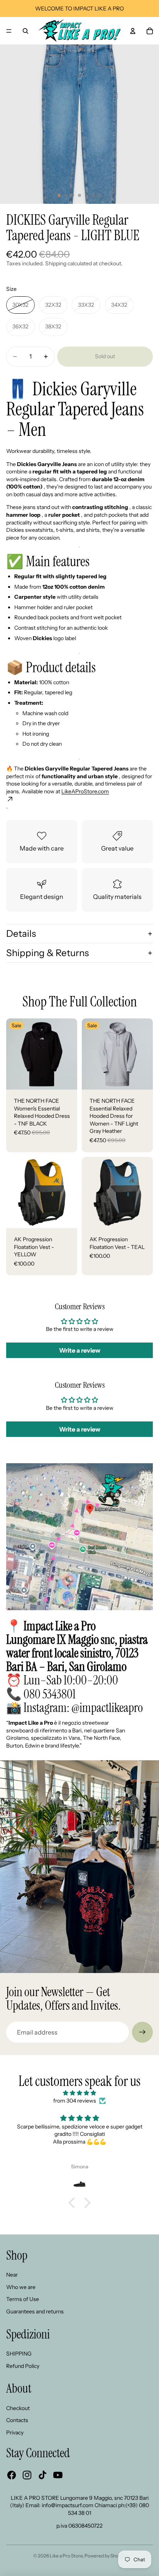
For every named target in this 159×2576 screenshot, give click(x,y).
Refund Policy (23, 2366)
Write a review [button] (80, 1350)
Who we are (21, 2287)
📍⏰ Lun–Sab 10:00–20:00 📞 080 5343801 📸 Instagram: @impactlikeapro (77, 1667)
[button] (74, 2203)
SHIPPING (19, 2354)
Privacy (15, 2433)
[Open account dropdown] (133, 31)
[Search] (25, 31)
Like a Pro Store (66, 2556)
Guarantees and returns (35, 2311)
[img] (79, 2093)
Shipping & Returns (47, 953)
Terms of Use (23, 2299)
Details (21, 934)
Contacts (17, 2420)
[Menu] (9, 31)
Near (12, 2275)
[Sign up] (142, 2032)
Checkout (18, 2408)
